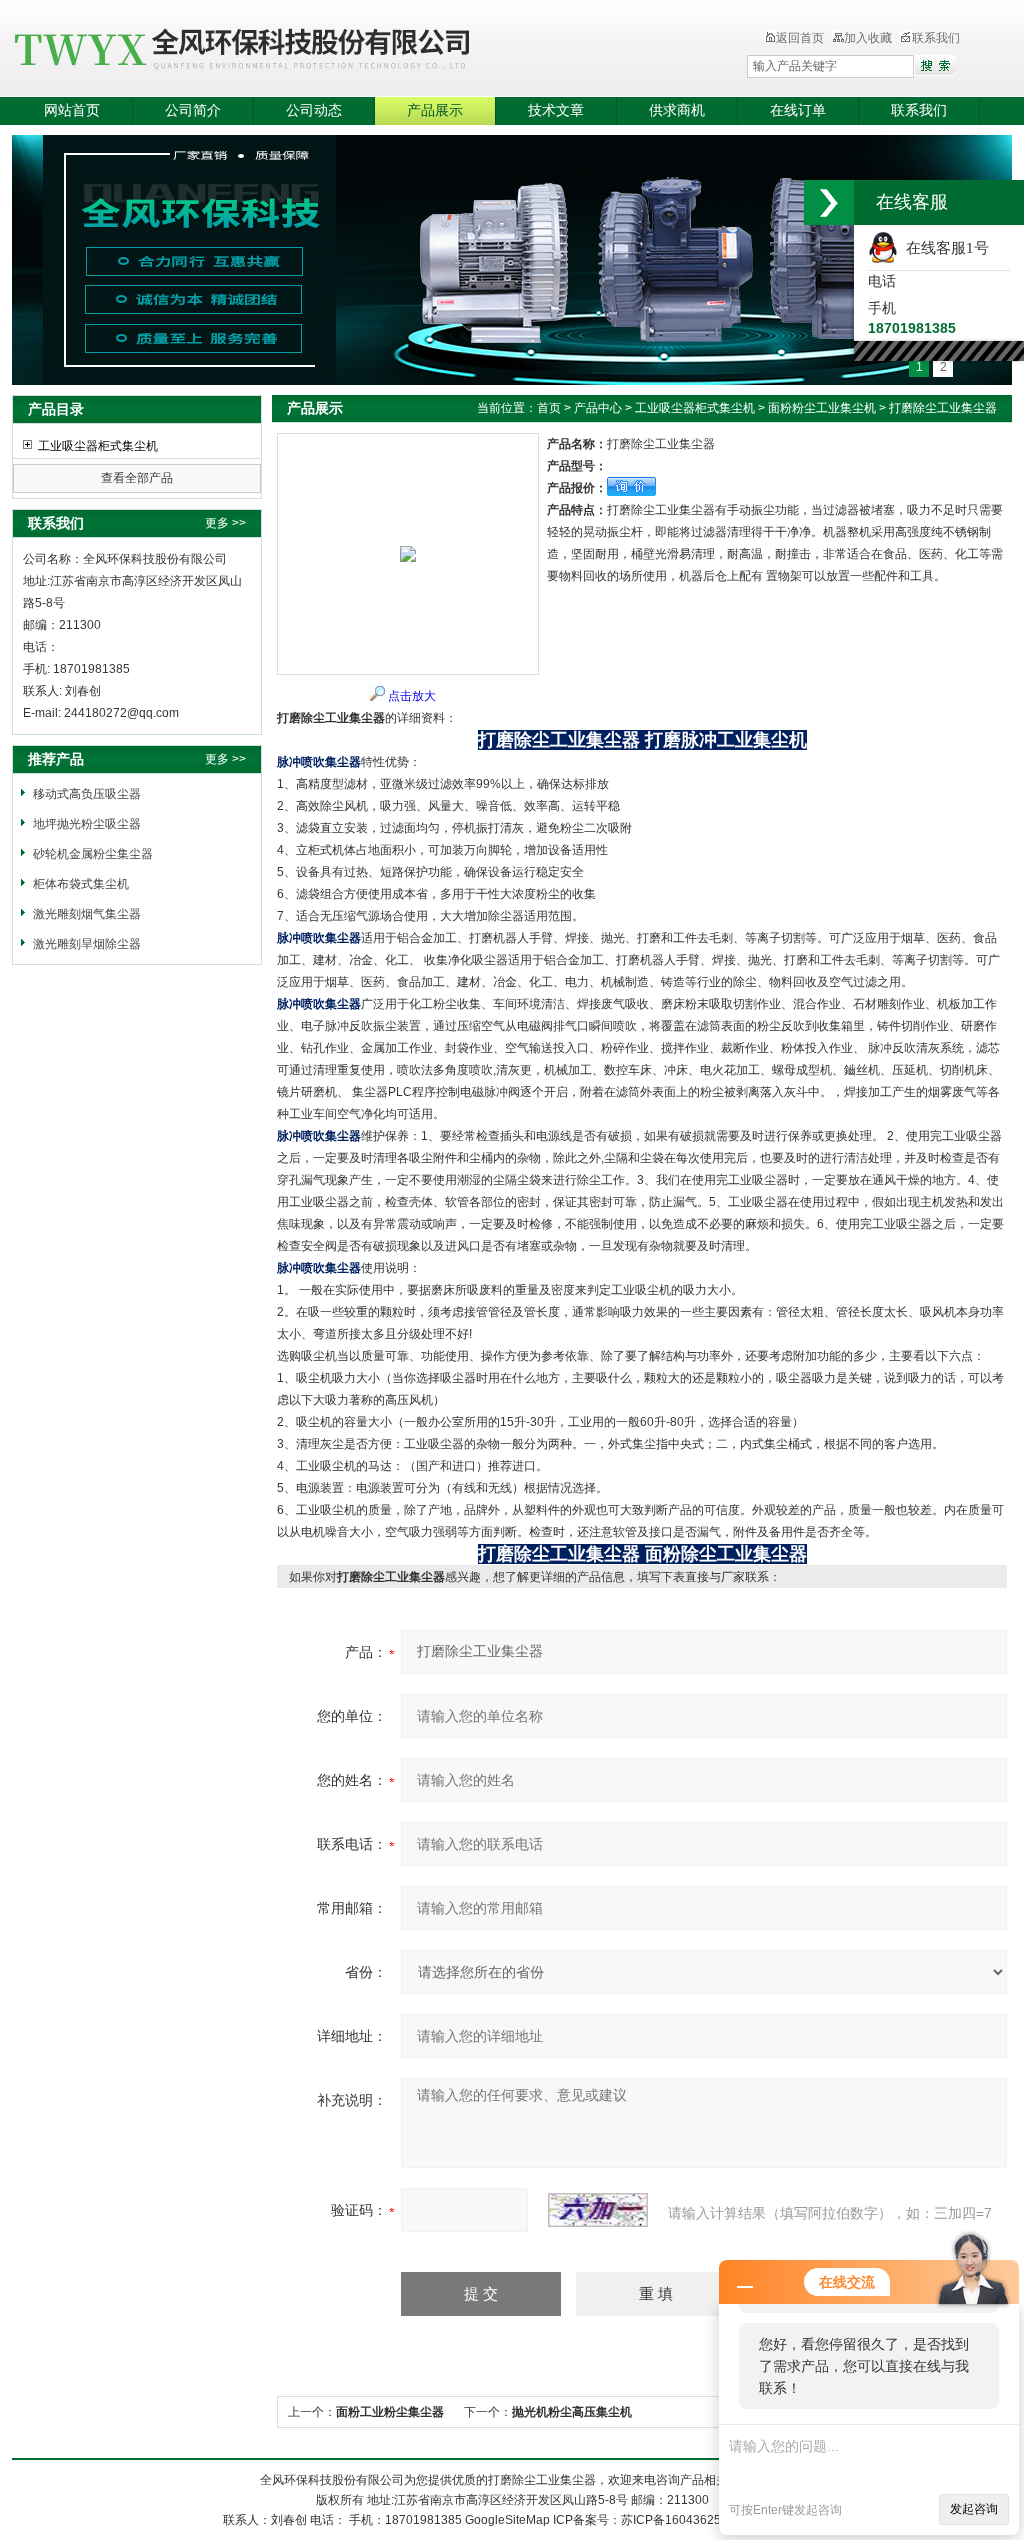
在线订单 (798, 110)
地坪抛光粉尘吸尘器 (87, 824)
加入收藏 (868, 38)
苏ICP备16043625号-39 (686, 2520)
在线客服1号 (943, 248)
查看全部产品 (137, 478)
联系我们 (936, 38)
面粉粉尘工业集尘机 (822, 408)
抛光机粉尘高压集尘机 (572, 2412)
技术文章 (556, 110)
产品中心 (598, 408)
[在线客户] (829, 202)
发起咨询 (974, 2509)
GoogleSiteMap (507, 2520)
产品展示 (435, 110)
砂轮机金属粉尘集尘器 (93, 854)
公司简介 (193, 110)
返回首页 (800, 38)
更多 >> (225, 523)
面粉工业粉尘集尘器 (390, 2412)
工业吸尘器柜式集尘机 (98, 446)
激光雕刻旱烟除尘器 (87, 944)
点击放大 (412, 696)
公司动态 (314, 110)
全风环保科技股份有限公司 (337, 50)
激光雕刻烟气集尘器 (87, 914)
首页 (549, 408)
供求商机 (677, 110)
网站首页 (72, 110)
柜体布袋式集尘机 (81, 884)
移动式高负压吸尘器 (87, 794)
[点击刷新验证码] (598, 2210)
